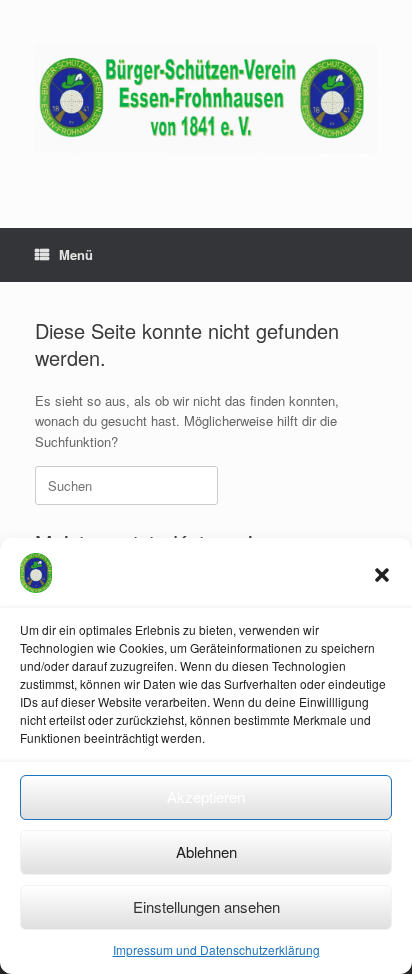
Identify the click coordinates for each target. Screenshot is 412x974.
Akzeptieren (206, 796)
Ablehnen (206, 851)
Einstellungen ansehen (206, 906)
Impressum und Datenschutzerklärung (216, 949)
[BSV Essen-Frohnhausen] (206, 99)
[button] (382, 575)
